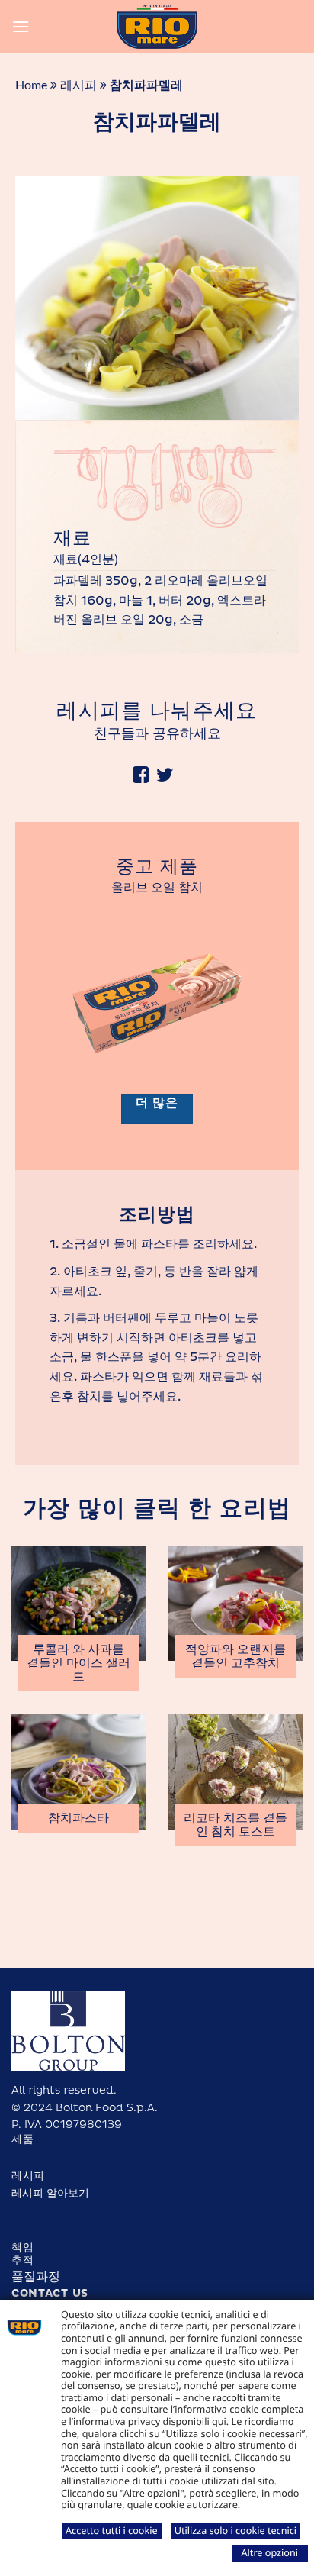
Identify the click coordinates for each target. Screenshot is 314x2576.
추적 (22, 2260)
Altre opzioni (269, 2552)
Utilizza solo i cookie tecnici (235, 2530)
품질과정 (36, 2277)
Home (31, 85)
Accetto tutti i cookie (112, 2530)
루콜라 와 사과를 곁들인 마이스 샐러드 (78, 1663)
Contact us (50, 2293)
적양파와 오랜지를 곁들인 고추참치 (235, 1656)
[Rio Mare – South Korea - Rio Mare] (157, 27)
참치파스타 (78, 1818)
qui (219, 2421)
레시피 (78, 85)
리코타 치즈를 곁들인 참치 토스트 (235, 1825)
